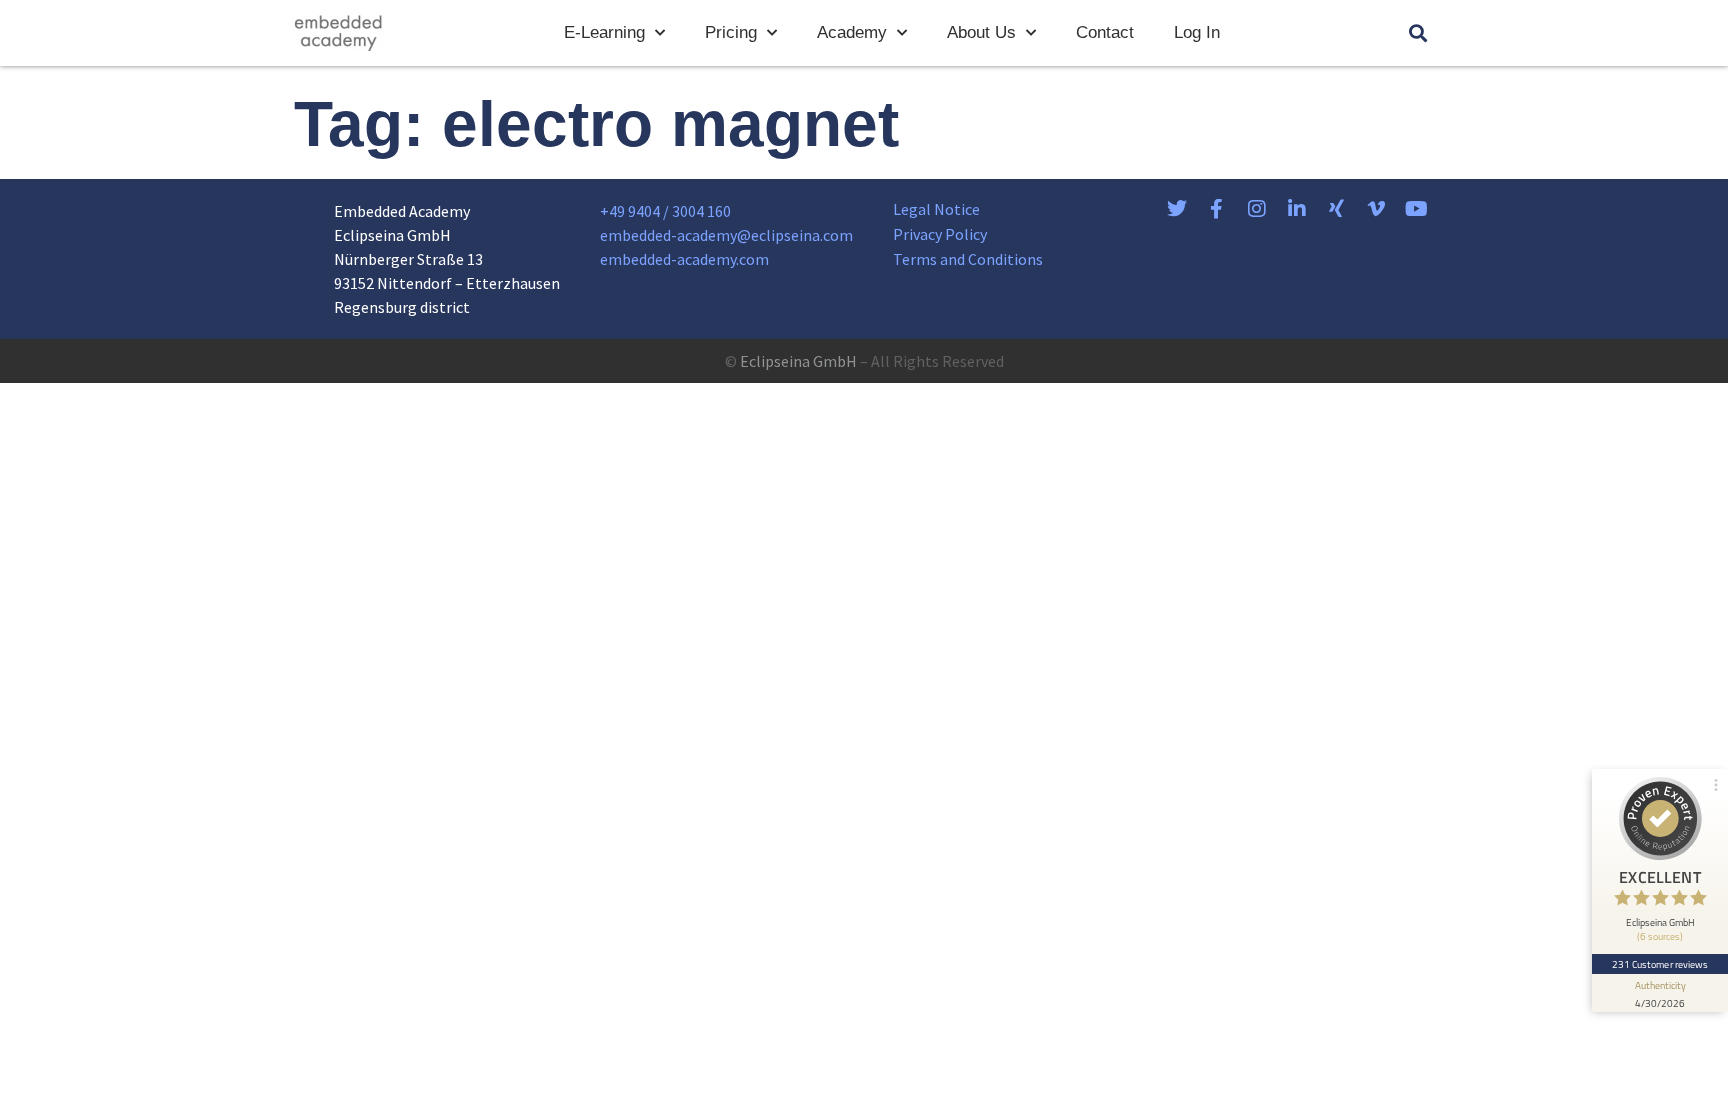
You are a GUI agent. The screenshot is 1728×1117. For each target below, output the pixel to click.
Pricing (731, 32)
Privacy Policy (940, 234)
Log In (1197, 32)
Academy (852, 32)
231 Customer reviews (1660, 964)
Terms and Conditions (968, 259)
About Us (981, 32)
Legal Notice (936, 209)
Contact (1105, 32)
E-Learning (604, 32)
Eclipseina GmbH (798, 361)
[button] (1417, 33)
